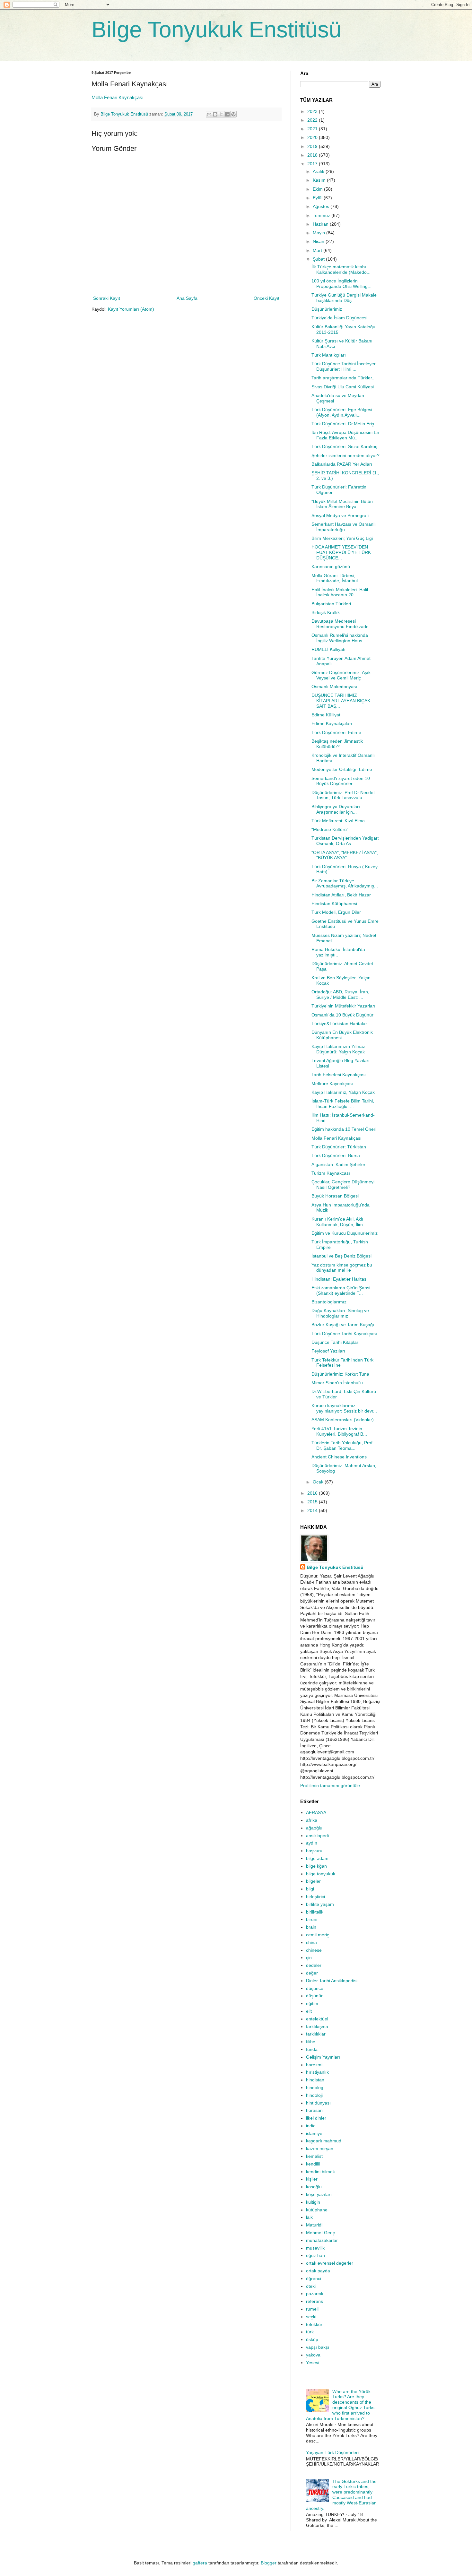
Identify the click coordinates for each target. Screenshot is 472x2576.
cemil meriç (318, 1935)
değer (312, 1973)
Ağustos (322, 206)
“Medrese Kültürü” (330, 829)
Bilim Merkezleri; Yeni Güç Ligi (342, 538)
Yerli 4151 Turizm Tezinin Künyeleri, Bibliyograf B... (339, 1431)
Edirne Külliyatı (327, 715)
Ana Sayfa (187, 298)
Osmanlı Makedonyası (334, 687)
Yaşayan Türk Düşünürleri (332, 2452)
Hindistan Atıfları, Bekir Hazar (341, 895)
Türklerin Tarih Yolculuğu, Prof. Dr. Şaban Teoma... (343, 1445)
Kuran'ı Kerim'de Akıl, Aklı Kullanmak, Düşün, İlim (337, 1222)
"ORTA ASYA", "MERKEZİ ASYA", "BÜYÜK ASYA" (345, 855)
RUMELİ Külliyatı (328, 649)
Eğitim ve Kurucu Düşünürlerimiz (345, 1233)
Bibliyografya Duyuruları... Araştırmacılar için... (338, 809)
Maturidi (314, 2225)
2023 (313, 111)
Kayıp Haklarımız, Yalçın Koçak (343, 1092)
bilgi (310, 1889)
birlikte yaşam (320, 1904)
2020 (313, 137)
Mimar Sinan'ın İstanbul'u (337, 1383)
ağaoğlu (314, 1828)
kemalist (314, 2156)
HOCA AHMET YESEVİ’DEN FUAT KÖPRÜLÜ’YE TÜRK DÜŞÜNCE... (341, 552)
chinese (314, 1950)
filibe (311, 2042)
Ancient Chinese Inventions (339, 1457)
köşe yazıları (319, 2194)
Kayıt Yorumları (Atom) (131, 309)
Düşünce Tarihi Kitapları (336, 1342)
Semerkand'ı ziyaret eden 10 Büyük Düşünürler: (341, 781)
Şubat (319, 259)
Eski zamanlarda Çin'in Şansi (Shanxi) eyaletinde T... (341, 1290)
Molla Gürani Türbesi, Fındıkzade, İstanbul (335, 578)
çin (309, 1958)
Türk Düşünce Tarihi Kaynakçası (344, 1334)
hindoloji (314, 2095)
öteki (311, 2286)
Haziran (321, 224)
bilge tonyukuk (321, 1874)
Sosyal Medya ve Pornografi (340, 515)
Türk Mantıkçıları (329, 355)
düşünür (314, 1996)
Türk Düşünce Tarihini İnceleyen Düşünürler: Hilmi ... (344, 366)
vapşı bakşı (318, 2347)
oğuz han (315, 2255)
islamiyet (315, 2133)
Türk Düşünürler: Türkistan (339, 1147)
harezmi (314, 2065)
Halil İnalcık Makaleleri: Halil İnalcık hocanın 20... (340, 592)
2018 (313, 155)
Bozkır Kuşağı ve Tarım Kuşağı (343, 1325)
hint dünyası (318, 2103)
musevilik (315, 2248)
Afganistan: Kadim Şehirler (338, 1164)
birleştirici (315, 1897)
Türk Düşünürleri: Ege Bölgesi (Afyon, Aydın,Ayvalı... (342, 412)
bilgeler (313, 1881)
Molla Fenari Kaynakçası (337, 1138)
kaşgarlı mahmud (324, 2141)
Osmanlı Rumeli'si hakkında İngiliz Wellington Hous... (340, 638)
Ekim (318, 189)
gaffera (200, 2563)
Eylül (318, 198)
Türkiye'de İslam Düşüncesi (339, 318)
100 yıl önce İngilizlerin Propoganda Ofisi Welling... (341, 284)
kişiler (312, 2179)
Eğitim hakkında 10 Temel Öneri (344, 1129)
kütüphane (317, 2210)
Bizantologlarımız (329, 1302)
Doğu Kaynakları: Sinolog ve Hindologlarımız (340, 1313)
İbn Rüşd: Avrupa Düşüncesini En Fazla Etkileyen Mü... (345, 435)
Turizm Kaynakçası (331, 1173)
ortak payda (318, 2271)
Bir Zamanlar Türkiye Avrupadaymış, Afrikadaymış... (345, 883)
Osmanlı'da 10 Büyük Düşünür (342, 1015)
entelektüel (317, 2019)
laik (309, 2217)
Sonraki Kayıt (107, 298)
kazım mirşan (320, 2148)
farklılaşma (317, 2027)
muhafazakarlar (322, 2240)
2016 (313, 1493)
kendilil (313, 2164)
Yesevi (313, 2363)
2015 (313, 1502)
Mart (318, 250)
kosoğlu (314, 2187)
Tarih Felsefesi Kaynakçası (339, 1075)
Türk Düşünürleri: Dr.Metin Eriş (343, 424)
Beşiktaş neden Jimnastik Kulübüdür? (337, 744)
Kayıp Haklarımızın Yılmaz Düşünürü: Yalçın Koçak (338, 1049)
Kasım (320, 180)
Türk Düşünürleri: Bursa (336, 1155)
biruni (312, 1919)
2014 (313, 1510)
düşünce (315, 1988)
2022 (313, 120)
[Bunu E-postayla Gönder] (209, 114)
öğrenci (314, 2278)
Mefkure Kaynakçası (332, 1084)
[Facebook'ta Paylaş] (227, 114)
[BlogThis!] (215, 114)
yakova (313, 2355)
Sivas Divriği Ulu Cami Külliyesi (343, 387)
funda (312, 2049)
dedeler (314, 1965)
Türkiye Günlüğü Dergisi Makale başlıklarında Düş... (344, 298)
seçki (311, 2317)
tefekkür (314, 2324)
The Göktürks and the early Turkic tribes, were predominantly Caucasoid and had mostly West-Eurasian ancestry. (341, 2495)
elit (309, 2011)
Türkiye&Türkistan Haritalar (339, 1024)
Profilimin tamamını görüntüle (330, 1785)
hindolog (315, 2088)
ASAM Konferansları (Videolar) (343, 1420)
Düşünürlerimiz (327, 309)
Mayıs (319, 233)
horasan (314, 2110)
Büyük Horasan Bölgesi (335, 1196)
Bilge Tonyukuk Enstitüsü (216, 30)
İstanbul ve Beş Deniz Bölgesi (341, 1256)
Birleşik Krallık (326, 612)
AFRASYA (316, 1812)
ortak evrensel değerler (330, 2263)
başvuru (314, 1851)
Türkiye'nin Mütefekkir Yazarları (343, 1006)
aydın (312, 1843)
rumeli (312, 2309)
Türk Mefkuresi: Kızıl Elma (338, 821)
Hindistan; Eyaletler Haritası (340, 1279)
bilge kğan (316, 1866)
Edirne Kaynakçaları (332, 723)
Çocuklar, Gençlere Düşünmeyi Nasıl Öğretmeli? (343, 1184)
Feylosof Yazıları (328, 1351)
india (311, 2126)
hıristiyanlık (317, 2072)
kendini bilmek (320, 2172)
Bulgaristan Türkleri (331, 604)
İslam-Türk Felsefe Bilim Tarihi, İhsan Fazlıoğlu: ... (343, 1104)
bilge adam (317, 1858)
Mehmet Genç (320, 2233)
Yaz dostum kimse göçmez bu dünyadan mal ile (342, 1268)
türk (310, 2332)
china (311, 1942)
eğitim (312, 2003)
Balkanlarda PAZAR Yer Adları (342, 464)
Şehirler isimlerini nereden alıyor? (345, 455)
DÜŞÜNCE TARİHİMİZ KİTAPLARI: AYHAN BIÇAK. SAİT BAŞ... (341, 701)
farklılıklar (316, 2034)
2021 (313, 129)
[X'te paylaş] (221, 114)
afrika (312, 1820)
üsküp (312, 2339)
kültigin (313, 2202)
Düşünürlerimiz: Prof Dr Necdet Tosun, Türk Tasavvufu (343, 795)
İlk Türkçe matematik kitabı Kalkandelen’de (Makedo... (341, 269)
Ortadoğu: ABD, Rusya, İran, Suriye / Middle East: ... (340, 994)
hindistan (315, 2080)
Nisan (319, 241)
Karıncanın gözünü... (333, 566)
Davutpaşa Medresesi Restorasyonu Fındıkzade (340, 624)
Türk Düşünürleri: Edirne (336, 732)
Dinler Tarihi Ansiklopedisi (332, 1981)
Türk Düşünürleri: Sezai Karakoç (344, 446)
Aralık (319, 171)
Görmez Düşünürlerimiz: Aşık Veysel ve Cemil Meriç (341, 675)
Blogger (269, 2563)
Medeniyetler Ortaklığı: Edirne (342, 769)
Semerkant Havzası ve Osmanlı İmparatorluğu (344, 527)
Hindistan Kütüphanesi (334, 903)
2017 (313, 164)
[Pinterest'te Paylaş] (233, 114)
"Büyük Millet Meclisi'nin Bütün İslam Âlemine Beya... (342, 504)
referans (315, 2301)
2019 (313, 146)
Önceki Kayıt (267, 298)
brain (311, 1927)
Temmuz (322, 215)
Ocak (319, 1482)
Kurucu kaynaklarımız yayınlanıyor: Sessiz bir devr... (344, 1408)
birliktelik (315, 1912)
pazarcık (315, 2294)
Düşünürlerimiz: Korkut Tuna (340, 1374)
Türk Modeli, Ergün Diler (336, 912)
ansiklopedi (317, 1836)
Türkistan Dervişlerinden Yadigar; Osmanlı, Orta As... (345, 841)
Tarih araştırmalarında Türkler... (344, 378)
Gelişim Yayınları (323, 2057)
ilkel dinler (316, 2118)
